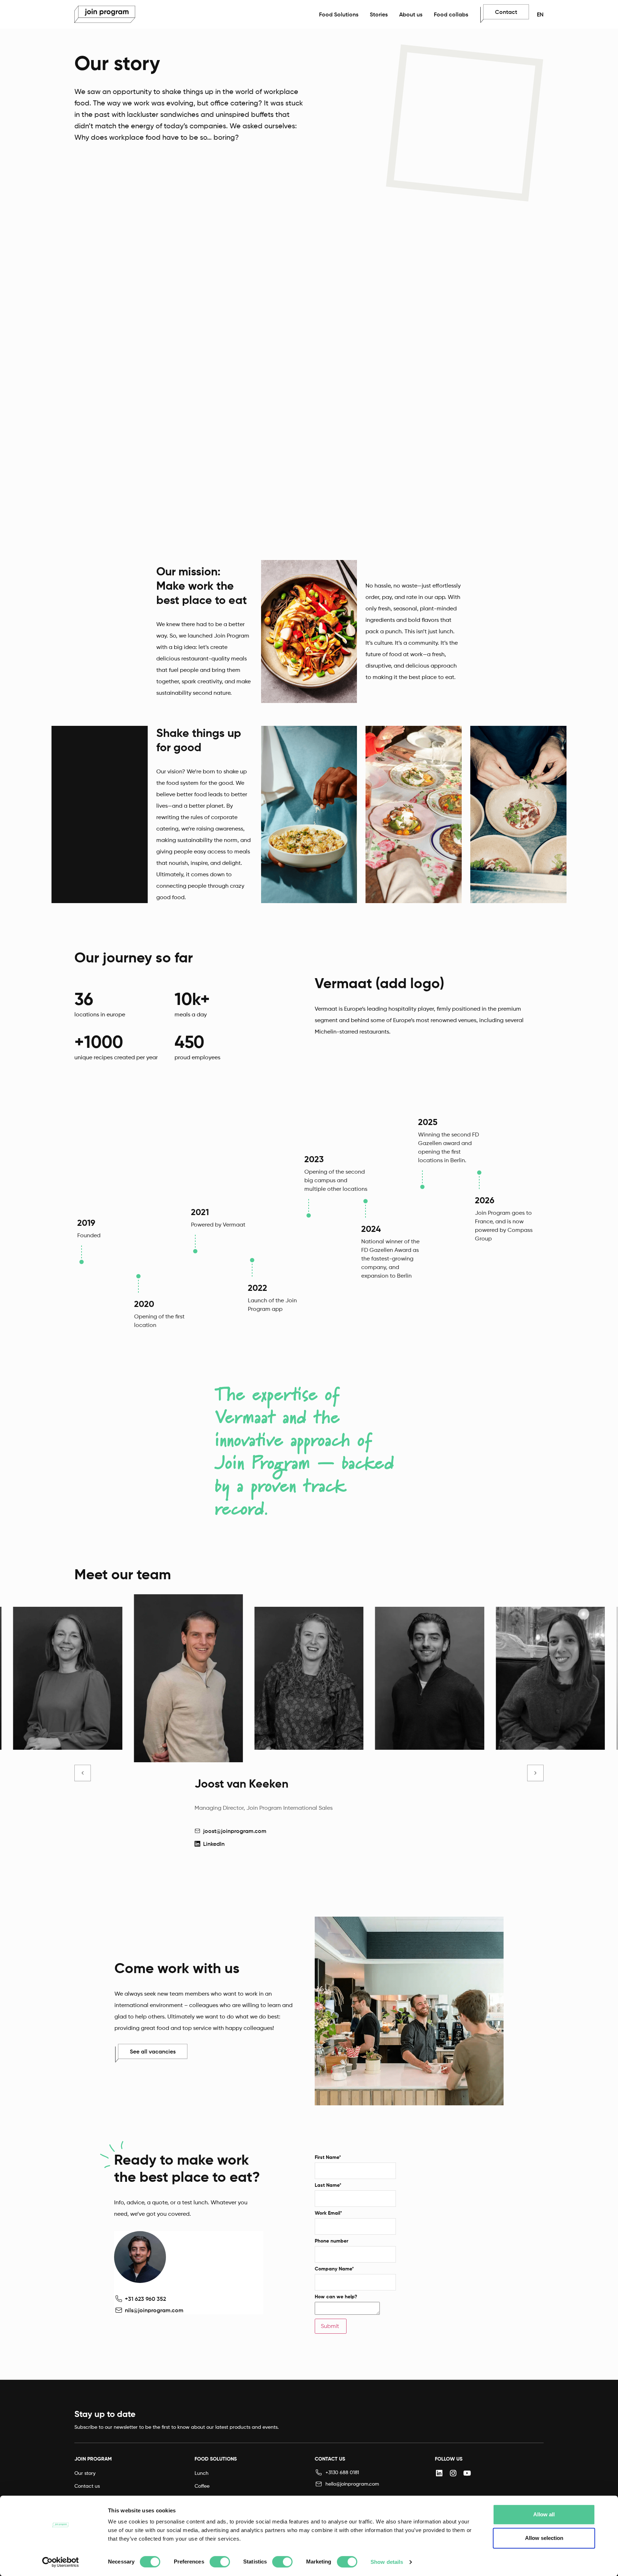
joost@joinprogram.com (235, 1831)
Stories (379, 14)
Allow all (544, 2514)
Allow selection (544, 2538)
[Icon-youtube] (467, 2473)
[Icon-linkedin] (439, 2473)
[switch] (220, 2562)
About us (411, 14)
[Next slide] (535, 1773)
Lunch (202, 2473)
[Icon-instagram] (453, 2473)
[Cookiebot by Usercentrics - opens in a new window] (61, 2562)
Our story (85, 2473)
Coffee (202, 2486)
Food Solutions (339, 14)
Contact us (87, 2486)
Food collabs (451, 14)
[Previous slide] (83, 1773)
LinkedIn (214, 1844)
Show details (387, 2562)
